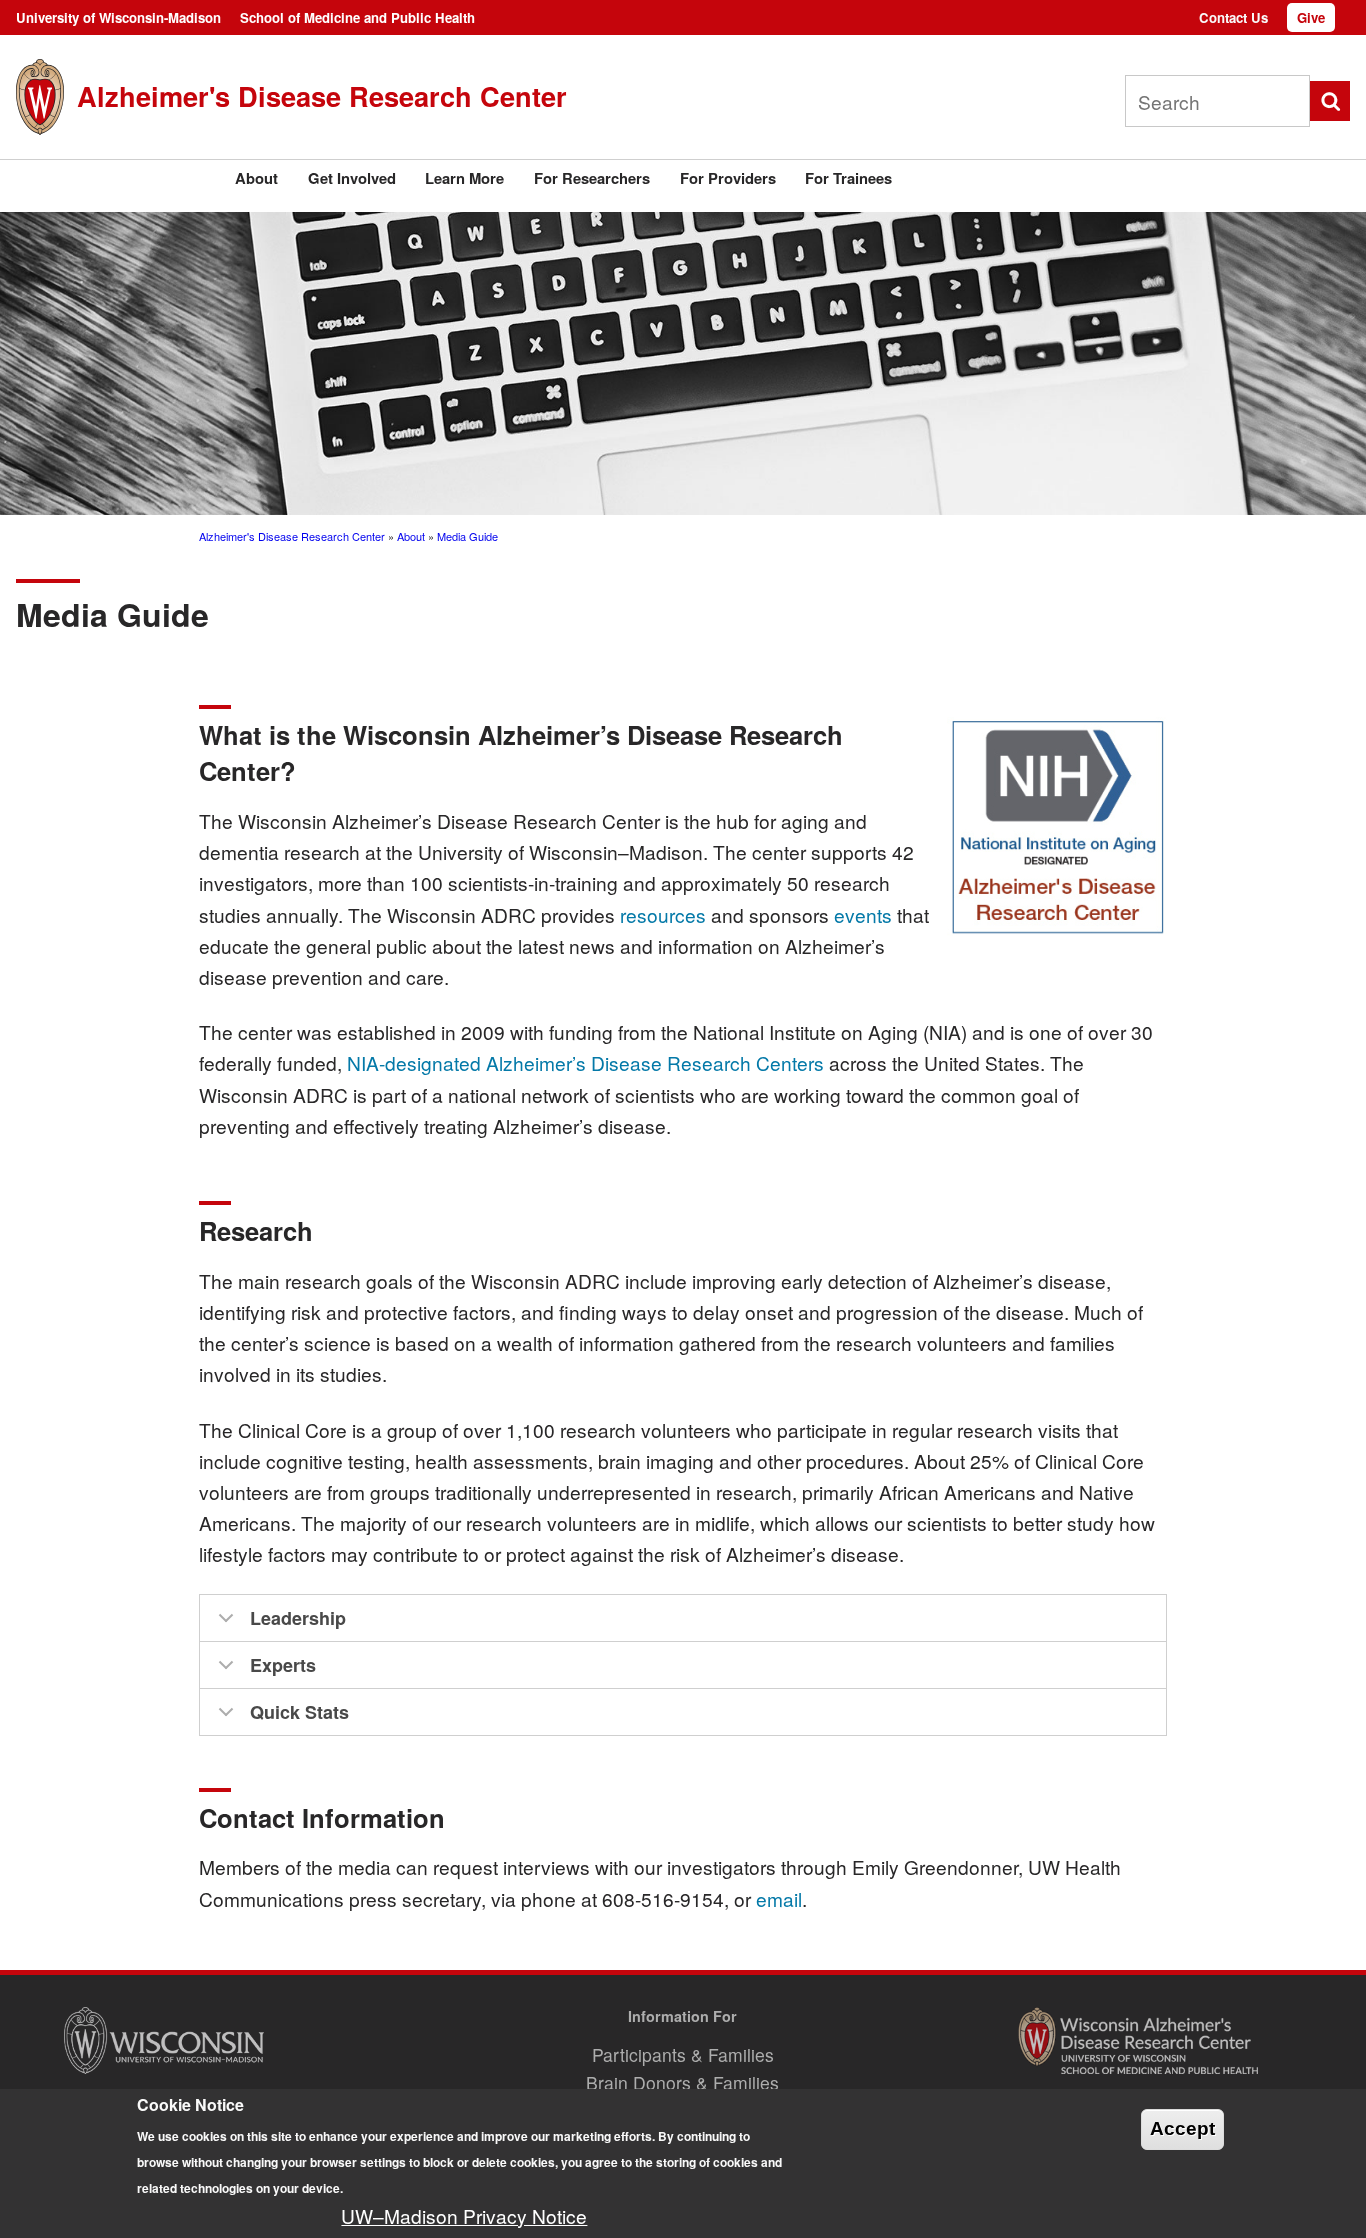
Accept (1182, 2129)
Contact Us (1233, 17)
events (863, 914)
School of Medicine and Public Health (357, 17)
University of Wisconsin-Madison (118, 17)
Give (1311, 17)
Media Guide (467, 536)
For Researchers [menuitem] (592, 178)
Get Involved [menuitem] (352, 178)
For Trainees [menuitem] (848, 178)
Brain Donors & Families (682, 2082)
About (411, 536)
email (779, 1898)
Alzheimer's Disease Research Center (322, 95)
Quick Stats (299, 1712)
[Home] (40, 96)
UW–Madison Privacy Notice (464, 2215)
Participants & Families (683, 2054)
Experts (283, 1665)
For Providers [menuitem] (728, 178)
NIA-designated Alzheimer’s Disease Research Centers (585, 1062)
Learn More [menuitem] (464, 178)
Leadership (298, 1618)
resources (663, 914)
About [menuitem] (256, 178)
